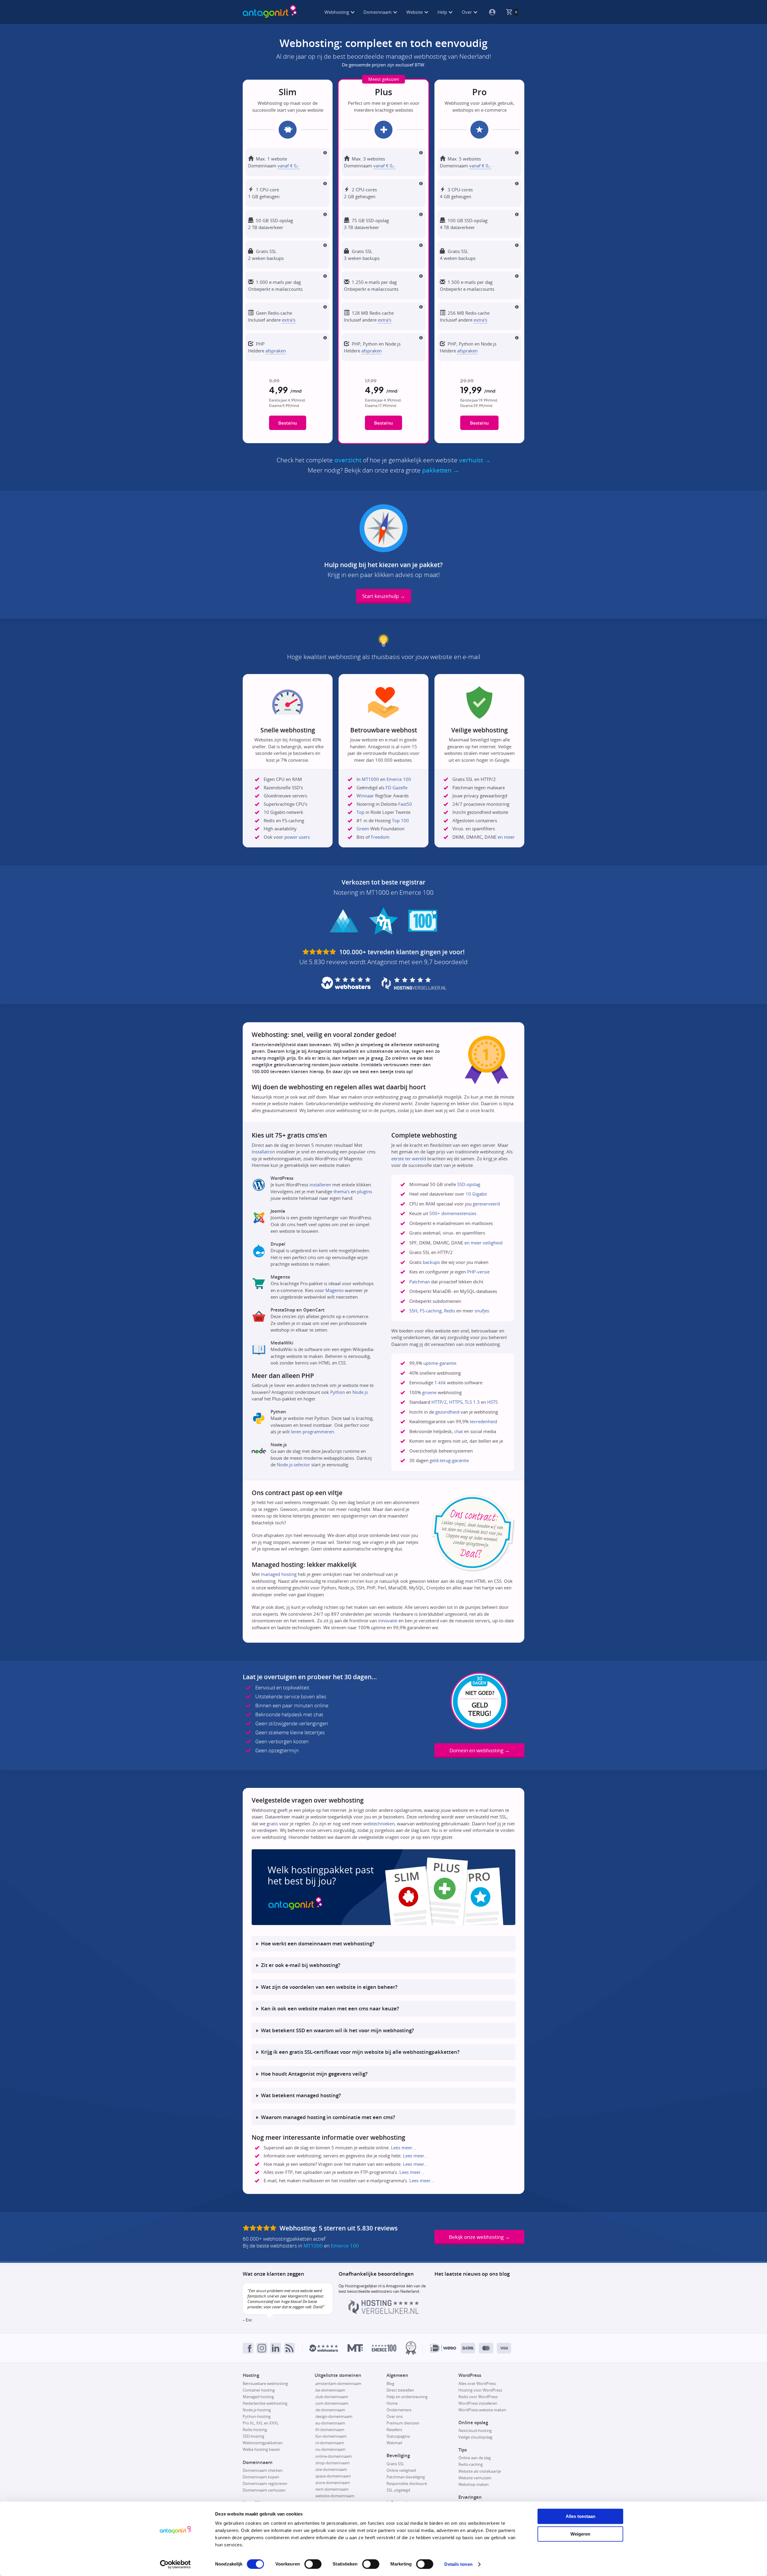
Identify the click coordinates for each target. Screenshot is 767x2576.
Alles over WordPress (477, 2383)
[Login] (490, 12)
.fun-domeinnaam (331, 2436)
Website (415, 12)
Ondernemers (399, 2410)
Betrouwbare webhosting (265, 2383)
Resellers (394, 2430)
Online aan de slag (475, 2458)
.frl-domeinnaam (329, 2430)
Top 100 (400, 820)
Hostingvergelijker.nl (363, 2286)
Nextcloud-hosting (475, 2430)
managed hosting (279, 1574)
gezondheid (447, 1412)
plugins (365, 1191)
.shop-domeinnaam (332, 2463)
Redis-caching (471, 2464)
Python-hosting (257, 2416)
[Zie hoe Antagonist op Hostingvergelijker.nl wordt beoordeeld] (384, 2313)
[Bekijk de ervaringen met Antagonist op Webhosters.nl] (324, 2348)
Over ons (395, 2416)
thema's (342, 1191)
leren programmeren (312, 1432)
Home (392, 2403)
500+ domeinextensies (453, 1213)
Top (360, 812)
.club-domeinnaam (331, 2397)
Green (363, 829)
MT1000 (370, 779)
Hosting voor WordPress (480, 2390)
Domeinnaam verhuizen (264, 2490)
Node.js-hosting (257, 2410)
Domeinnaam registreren (265, 2483)
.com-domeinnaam (332, 2403)
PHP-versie (478, 1272)
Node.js (360, 1392)
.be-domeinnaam (330, 2390)
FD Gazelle (397, 788)
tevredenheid (483, 1421)
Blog (390, 2383)
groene (429, 1392)
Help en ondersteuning (407, 2397)
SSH (413, 1311)
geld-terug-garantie (449, 1460)
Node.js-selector (293, 1465)
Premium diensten (403, 2423)
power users (297, 837)
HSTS (492, 1402)
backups (431, 1262)
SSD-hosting (253, 2436)
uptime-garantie (440, 1363)
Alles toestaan (580, 2516)
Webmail (394, 2443)
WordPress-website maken (482, 2410)
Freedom (380, 837)
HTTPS (456, 1402)
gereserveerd (486, 1204)
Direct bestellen (400, 2390)
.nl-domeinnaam (329, 2443)
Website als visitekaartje (480, 2471)
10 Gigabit (476, 1194)
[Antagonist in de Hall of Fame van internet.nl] (411, 2348)
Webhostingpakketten (263, 2443)
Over (467, 12)
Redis (450, 1311)
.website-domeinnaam (335, 2496)
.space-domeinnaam (333, 2476)
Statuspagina (398, 2436)
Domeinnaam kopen (261, 2477)
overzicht (348, 460)
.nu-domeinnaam (330, 2449)
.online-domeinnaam (333, 2456)
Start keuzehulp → (384, 596)
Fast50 (405, 804)
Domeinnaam (378, 12)
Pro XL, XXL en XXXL (261, 2423)
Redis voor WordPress (478, 2397)
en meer (506, 837)
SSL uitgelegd (398, 2490)
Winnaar (365, 796)
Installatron (263, 1152)
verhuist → (475, 460)
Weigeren (580, 2534)
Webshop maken (474, 2484)
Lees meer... (403, 2148)
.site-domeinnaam (331, 2469)
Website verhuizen (475, 2478)
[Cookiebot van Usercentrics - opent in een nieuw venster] (175, 2564)
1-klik (440, 1382)
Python (338, 1392)
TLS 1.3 (472, 1402)
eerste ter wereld (409, 1158)
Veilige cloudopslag (475, 2437)
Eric (249, 2320)
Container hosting (259, 2390)
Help (443, 12)
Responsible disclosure (407, 2483)
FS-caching (431, 1311)
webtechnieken (379, 1824)
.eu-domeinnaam (330, 2423)
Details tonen (458, 2564)
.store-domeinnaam (332, 2483)
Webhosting (337, 12)
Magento (335, 1290)
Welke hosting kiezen (261, 2449)
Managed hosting (258, 2397)
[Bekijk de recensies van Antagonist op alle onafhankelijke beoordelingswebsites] (260, 2228)
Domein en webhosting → (480, 1750)
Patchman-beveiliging (406, 2477)
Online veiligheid (401, 2470)
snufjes (482, 1311)
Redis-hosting (255, 2430)
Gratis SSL (395, 2464)
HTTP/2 (439, 1402)
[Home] (270, 12)
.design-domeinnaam (333, 2416)
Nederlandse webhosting (265, 2403)
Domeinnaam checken (263, 2470)
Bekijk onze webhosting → (479, 2237)
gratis (272, 1824)
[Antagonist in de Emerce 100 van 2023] (384, 2348)
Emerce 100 (399, 779)
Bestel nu (288, 423)
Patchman (420, 1282)
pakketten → (441, 470)
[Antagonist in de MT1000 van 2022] (355, 2348)
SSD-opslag (469, 1184)
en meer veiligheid (483, 1243)
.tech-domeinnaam (332, 2489)
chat (459, 1431)
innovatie (388, 1621)
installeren (320, 1185)
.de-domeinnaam (330, 2410)
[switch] (313, 2564)
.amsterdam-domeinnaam (338, 2383)
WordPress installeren (478, 2403)
